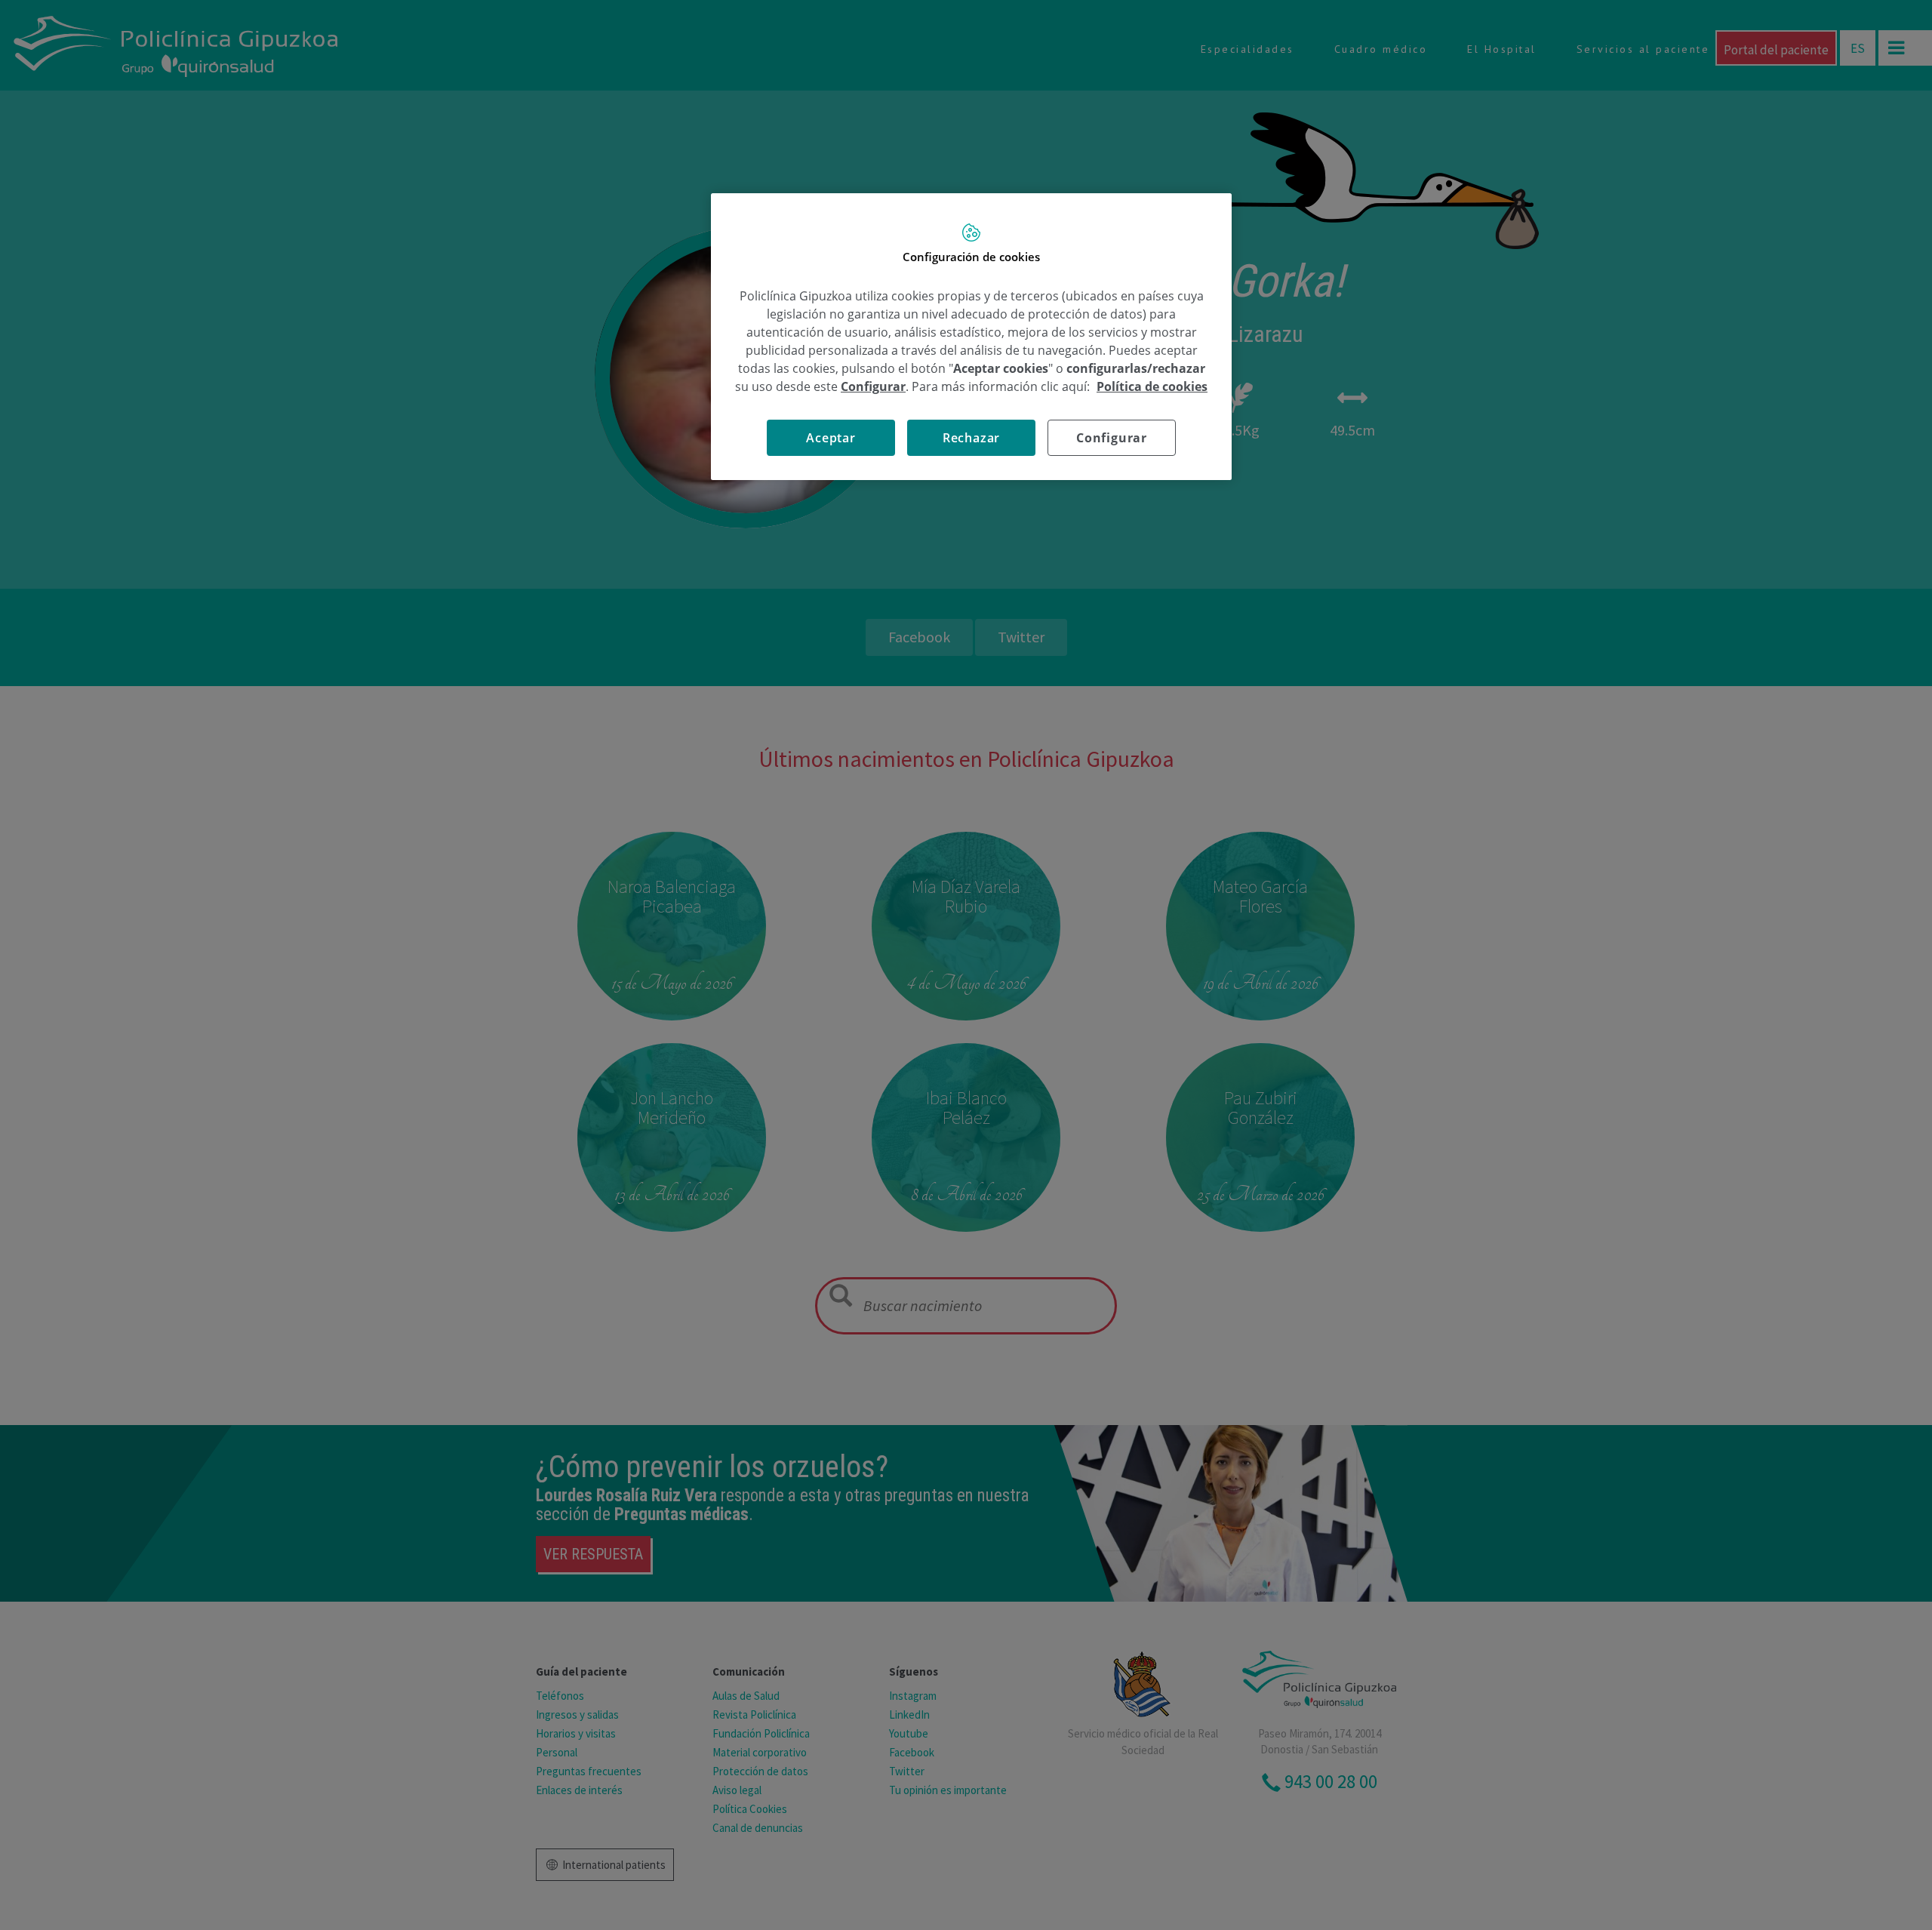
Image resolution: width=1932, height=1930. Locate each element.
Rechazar (971, 438)
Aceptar (831, 438)
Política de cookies (1152, 386)
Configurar (1112, 438)
